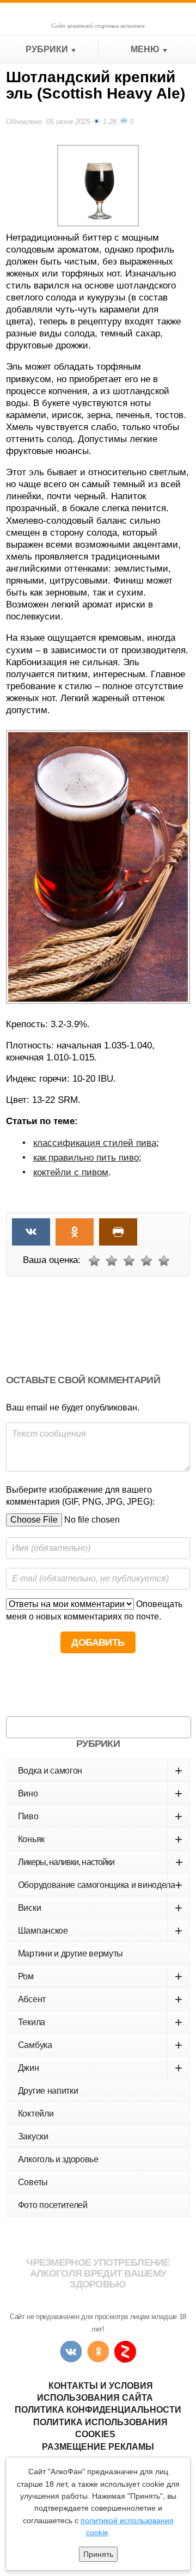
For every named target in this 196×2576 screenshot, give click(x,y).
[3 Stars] (129, 1261)
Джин (100, 2068)
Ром (100, 1976)
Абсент (100, 1999)
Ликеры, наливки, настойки (100, 1862)
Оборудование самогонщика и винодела (100, 1885)
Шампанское (100, 1931)
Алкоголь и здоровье (58, 2159)
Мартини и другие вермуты (71, 1954)
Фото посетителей (53, 2205)
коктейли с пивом (71, 1172)
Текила (100, 2022)
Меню (145, 49)
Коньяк (100, 1839)
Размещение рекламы (98, 2447)
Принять (98, 2554)
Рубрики (47, 49)
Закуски (33, 2136)
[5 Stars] (164, 1261)
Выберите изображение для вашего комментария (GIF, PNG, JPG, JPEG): (80, 1496)
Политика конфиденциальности (98, 2410)
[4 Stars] (146, 1261)
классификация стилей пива (95, 1143)
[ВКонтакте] (71, 2352)
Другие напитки (48, 2091)
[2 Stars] (112, 1261)
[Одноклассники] (98, 2352)
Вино (100, 1793)
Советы (33, 2182)
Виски (100, 1908)
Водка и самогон (100, 1771)
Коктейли (36, 2114)
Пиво (100, 1816)
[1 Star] (94, 1261)
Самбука (100, 2045)
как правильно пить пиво (86, 1158)
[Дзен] (125, 2352)
